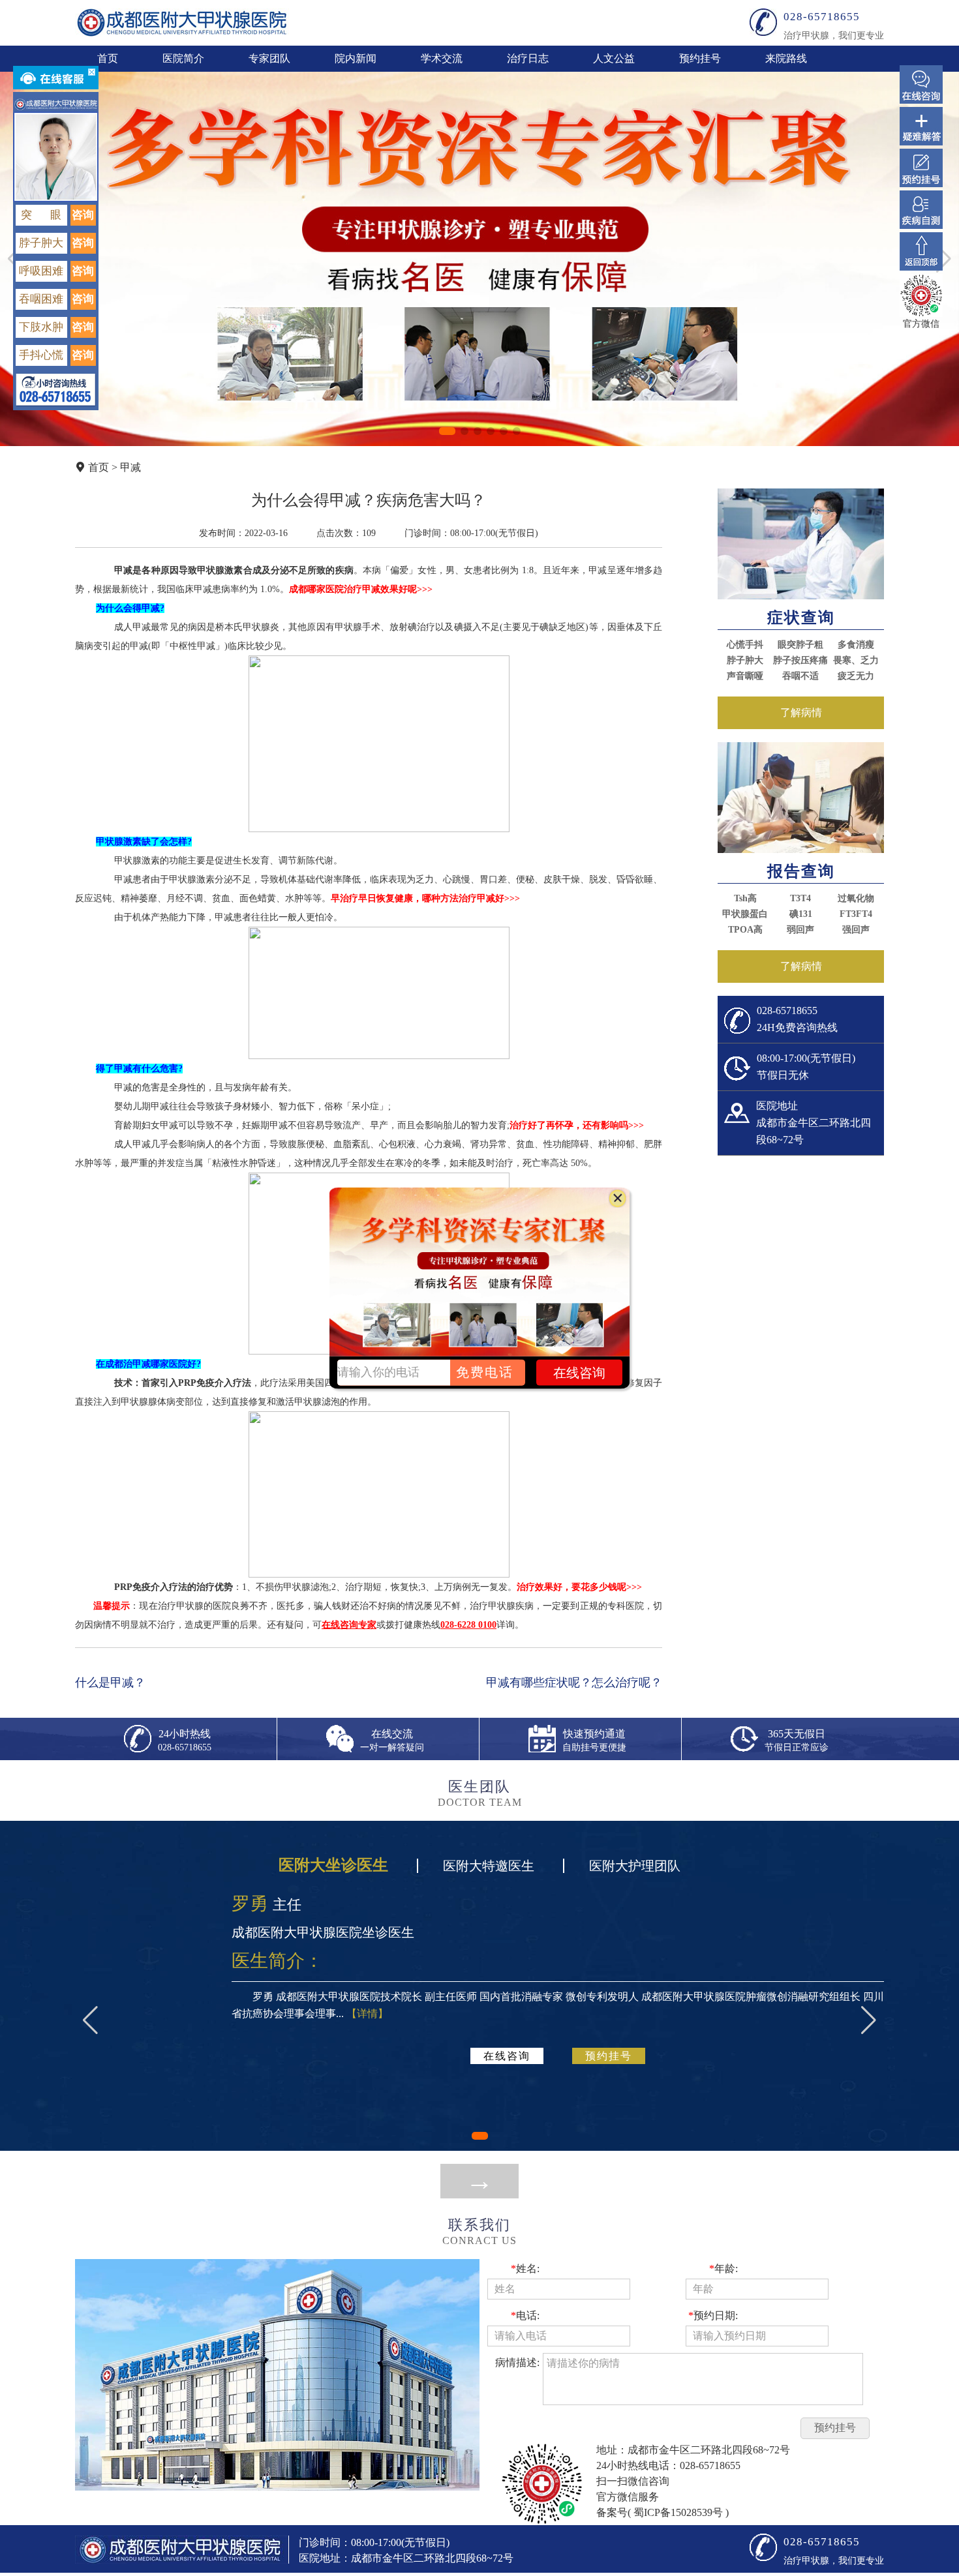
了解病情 (801, 712)
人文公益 (614, 58)
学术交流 (442, 58)
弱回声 (800, 930)
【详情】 (367, 2014)
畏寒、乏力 (856, 660)
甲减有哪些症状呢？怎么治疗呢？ (574, 1683)
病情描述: (517, 2362)
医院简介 (183, 58)
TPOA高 (745, 930)
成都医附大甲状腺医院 (182, 22)
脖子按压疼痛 (800, 660)
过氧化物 (856, 898)
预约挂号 (700, 58)
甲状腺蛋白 (745, 914)
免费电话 (485, 1372)
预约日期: (713, 2315)
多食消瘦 (856, 645)
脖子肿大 (745, 660)
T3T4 (800, 898)
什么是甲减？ (110, 1683)
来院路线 (786, 58)
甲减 (130, 467)
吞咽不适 (800, 676)
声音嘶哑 (745, 676)
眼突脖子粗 (800, 645)
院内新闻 (356, 58)
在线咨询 (507, 2056)
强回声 (856, 930)
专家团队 (269, 58)
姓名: (525, 2269)
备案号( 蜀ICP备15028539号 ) (662, 2512)
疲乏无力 (856, 676)
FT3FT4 (856, 914)
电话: (525, 2315)
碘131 (801, 914)
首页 (108, 58)
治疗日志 (528, 58)
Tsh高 (745, 898)
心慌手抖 (745, 645)
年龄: (723, 2269)
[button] (447, 431)
